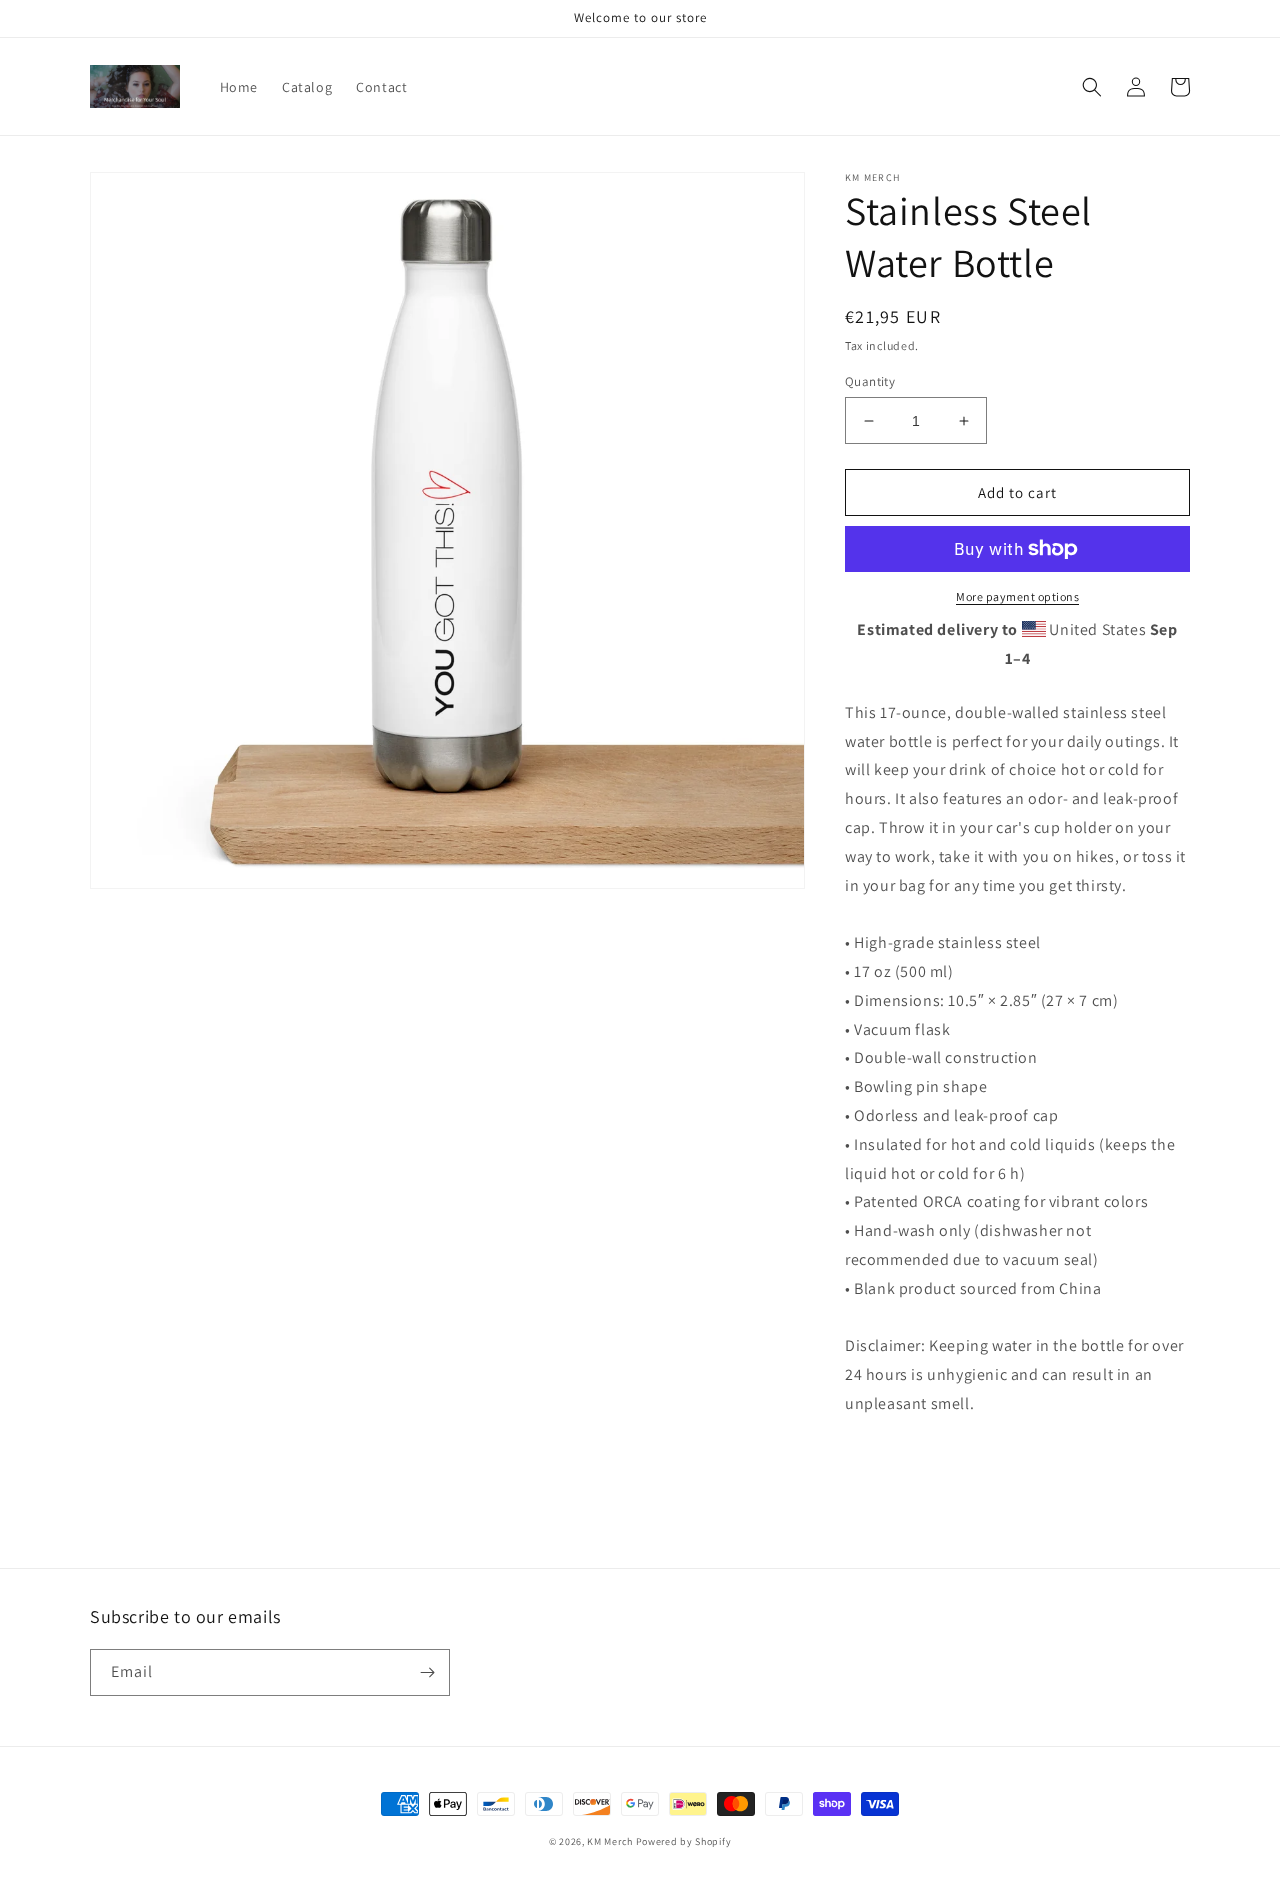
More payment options (1017, 596)
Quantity (870, 381)
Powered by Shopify (684, 1841)
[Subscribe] (427, 1672)
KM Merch (610, 1841)
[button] (1092, 87)
